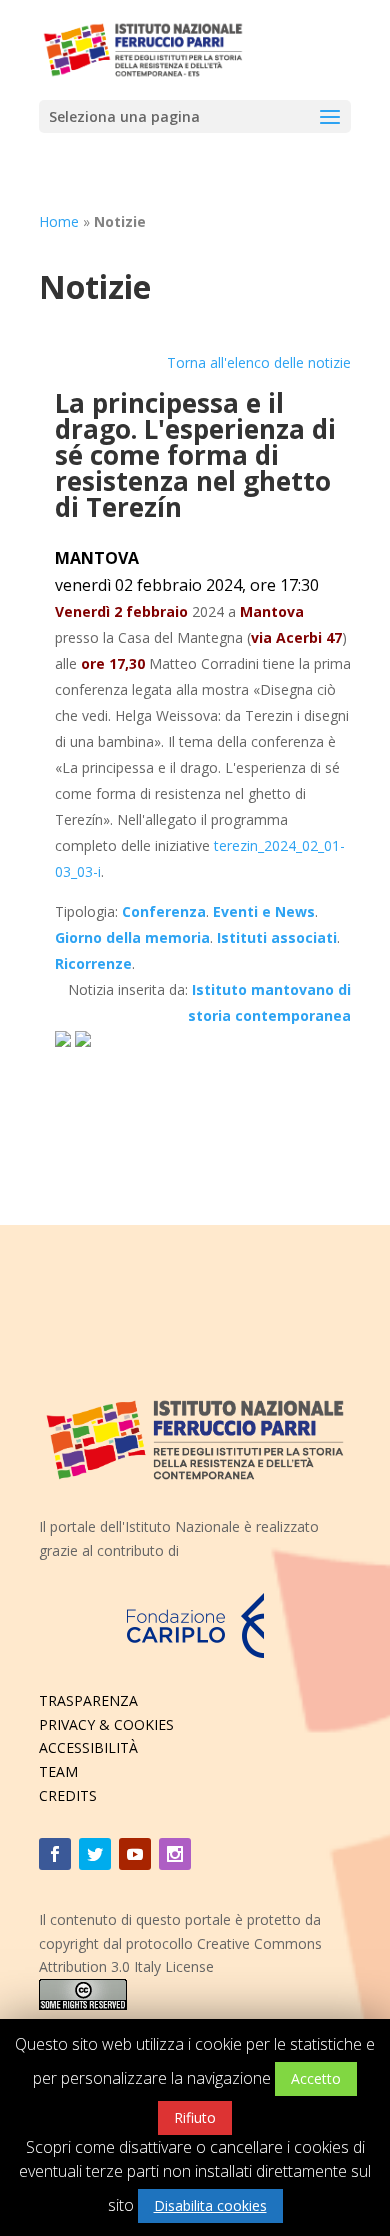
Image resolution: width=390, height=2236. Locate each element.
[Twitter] (95, 1854)
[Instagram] (175, 1854)
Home (59, 221)
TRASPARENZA (88, 1700)
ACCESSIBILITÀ (88, 1747)
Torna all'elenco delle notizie (259, 362)
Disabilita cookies (210, 2205)
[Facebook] (55, 1854)
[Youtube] (135, 1854)
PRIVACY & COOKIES (106, 1724)
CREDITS (68, 1795)
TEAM (58, 1771)
